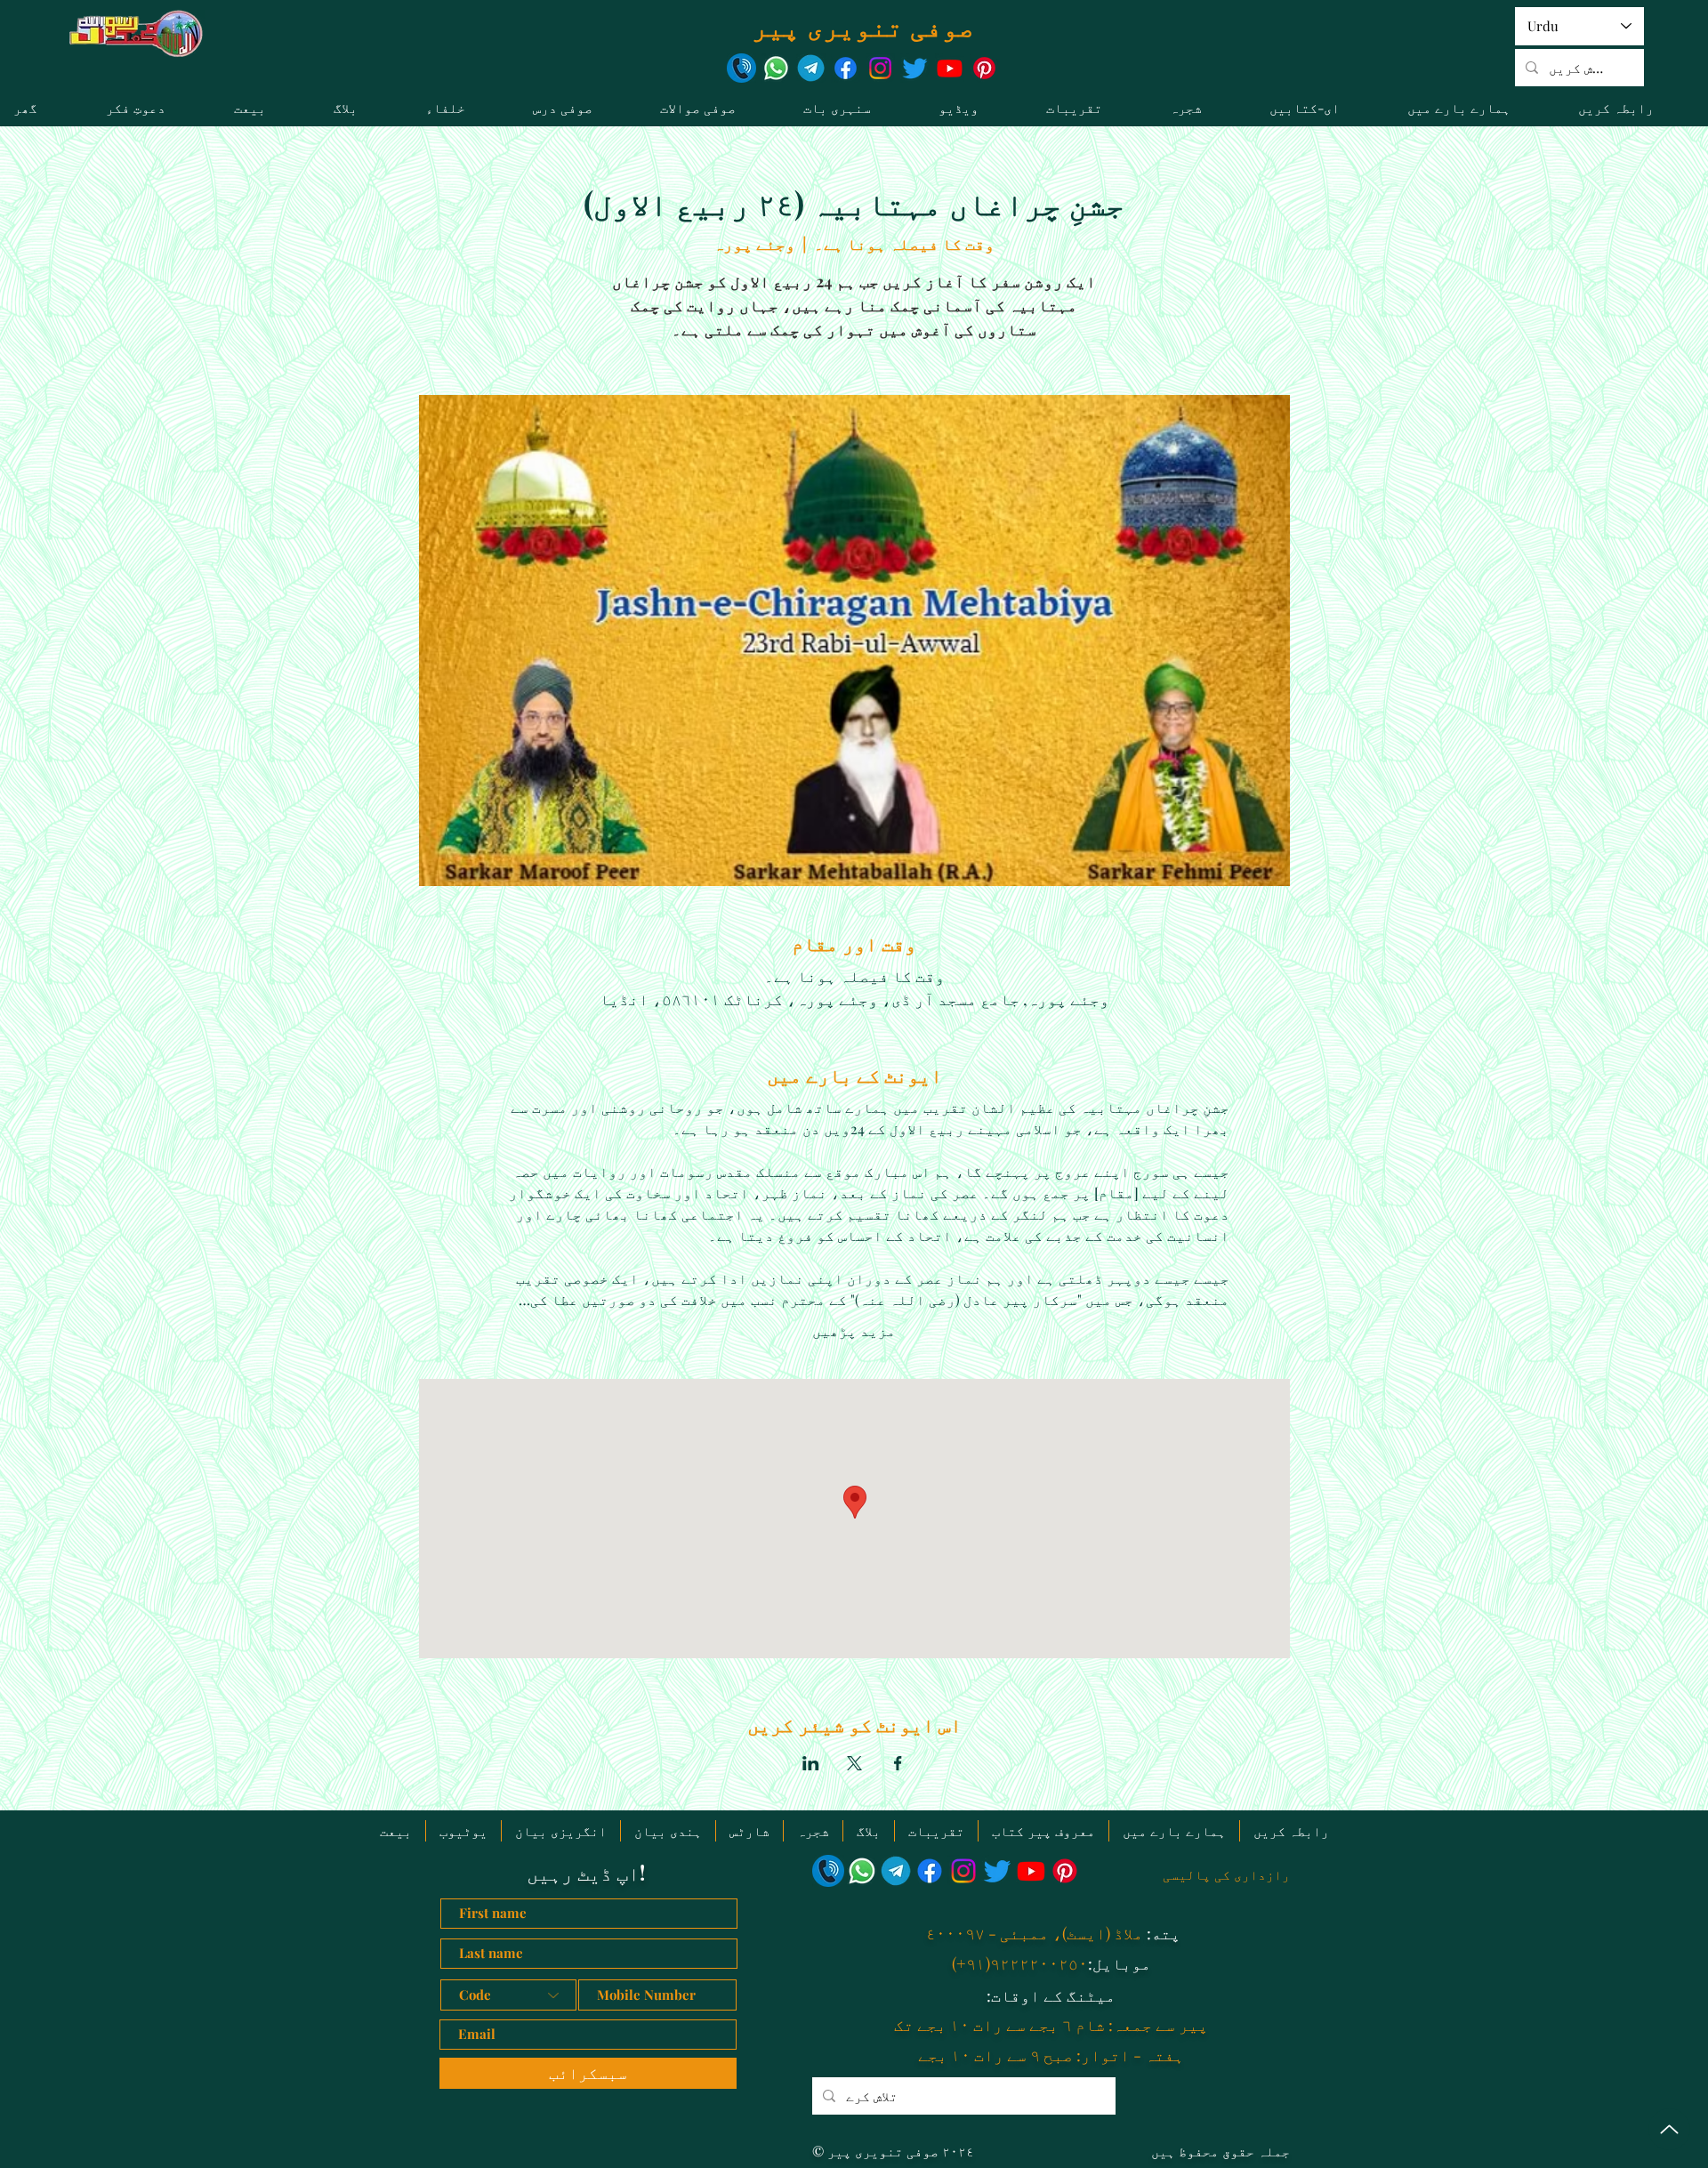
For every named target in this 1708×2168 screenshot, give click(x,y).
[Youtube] (950, 68)
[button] (858, 108)
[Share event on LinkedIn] (811, 1763)
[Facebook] (846, 68)
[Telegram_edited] (811, 68)
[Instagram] (880, 68)
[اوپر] (1669, 2129)
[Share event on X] (854, 1763)
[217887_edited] (741, 68)
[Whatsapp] (776, 68)
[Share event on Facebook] (898, 1763)
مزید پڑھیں (854, 1330)
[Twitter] (915, 68)
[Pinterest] (984, 68)
